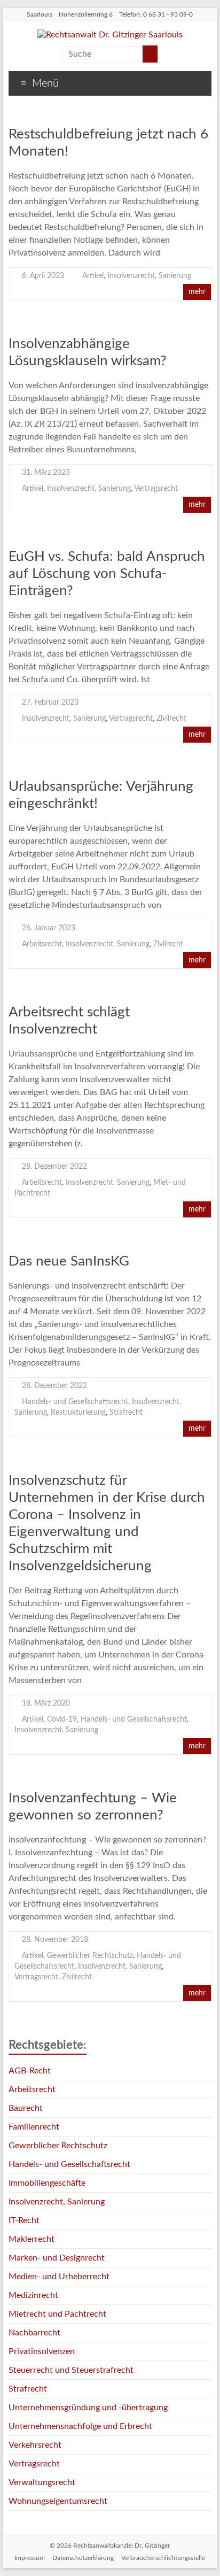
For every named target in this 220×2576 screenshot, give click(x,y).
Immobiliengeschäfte (47, 2183)
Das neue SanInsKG (69, 1261)
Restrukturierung (78, 1413)
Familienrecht (34, 2127)
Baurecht (26, 2108)
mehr (197, 292)
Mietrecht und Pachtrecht (57, 2314)
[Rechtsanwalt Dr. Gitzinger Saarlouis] (110, 35)
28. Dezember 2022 (54, 1167)
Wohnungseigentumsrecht (58, 2501)
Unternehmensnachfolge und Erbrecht (80, 2426)
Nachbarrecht (34, 2333)
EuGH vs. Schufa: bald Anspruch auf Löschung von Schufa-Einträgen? (107, 574)
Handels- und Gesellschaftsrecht (75, 1402)
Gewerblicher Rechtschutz (90, 1956)
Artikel (93, 276)
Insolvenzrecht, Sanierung (149, 276)
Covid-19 (62, 1719)
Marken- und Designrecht (57, 2258)
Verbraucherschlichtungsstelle (163, 2558)
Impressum (30, 2558)
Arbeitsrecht (42, 944)
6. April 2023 (43, 276)
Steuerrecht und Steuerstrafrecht (71, 2370)
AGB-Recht (30, 2071)
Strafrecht (126, 1413)
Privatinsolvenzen (42, 2351)
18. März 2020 (46, 1703)
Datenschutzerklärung (83, 2558)
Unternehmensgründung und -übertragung (88, 2408)
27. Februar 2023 (50, 703)
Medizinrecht (33, 2295)
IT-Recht (24, 2220)
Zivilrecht (171, 719)
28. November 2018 (55, 1940)
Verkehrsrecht (35, 2445)
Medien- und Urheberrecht (59, 2277)
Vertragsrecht (156, 489)
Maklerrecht (32, 2239)
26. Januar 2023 (49, 928)
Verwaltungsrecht (42, 2482)
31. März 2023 (46, 473)
